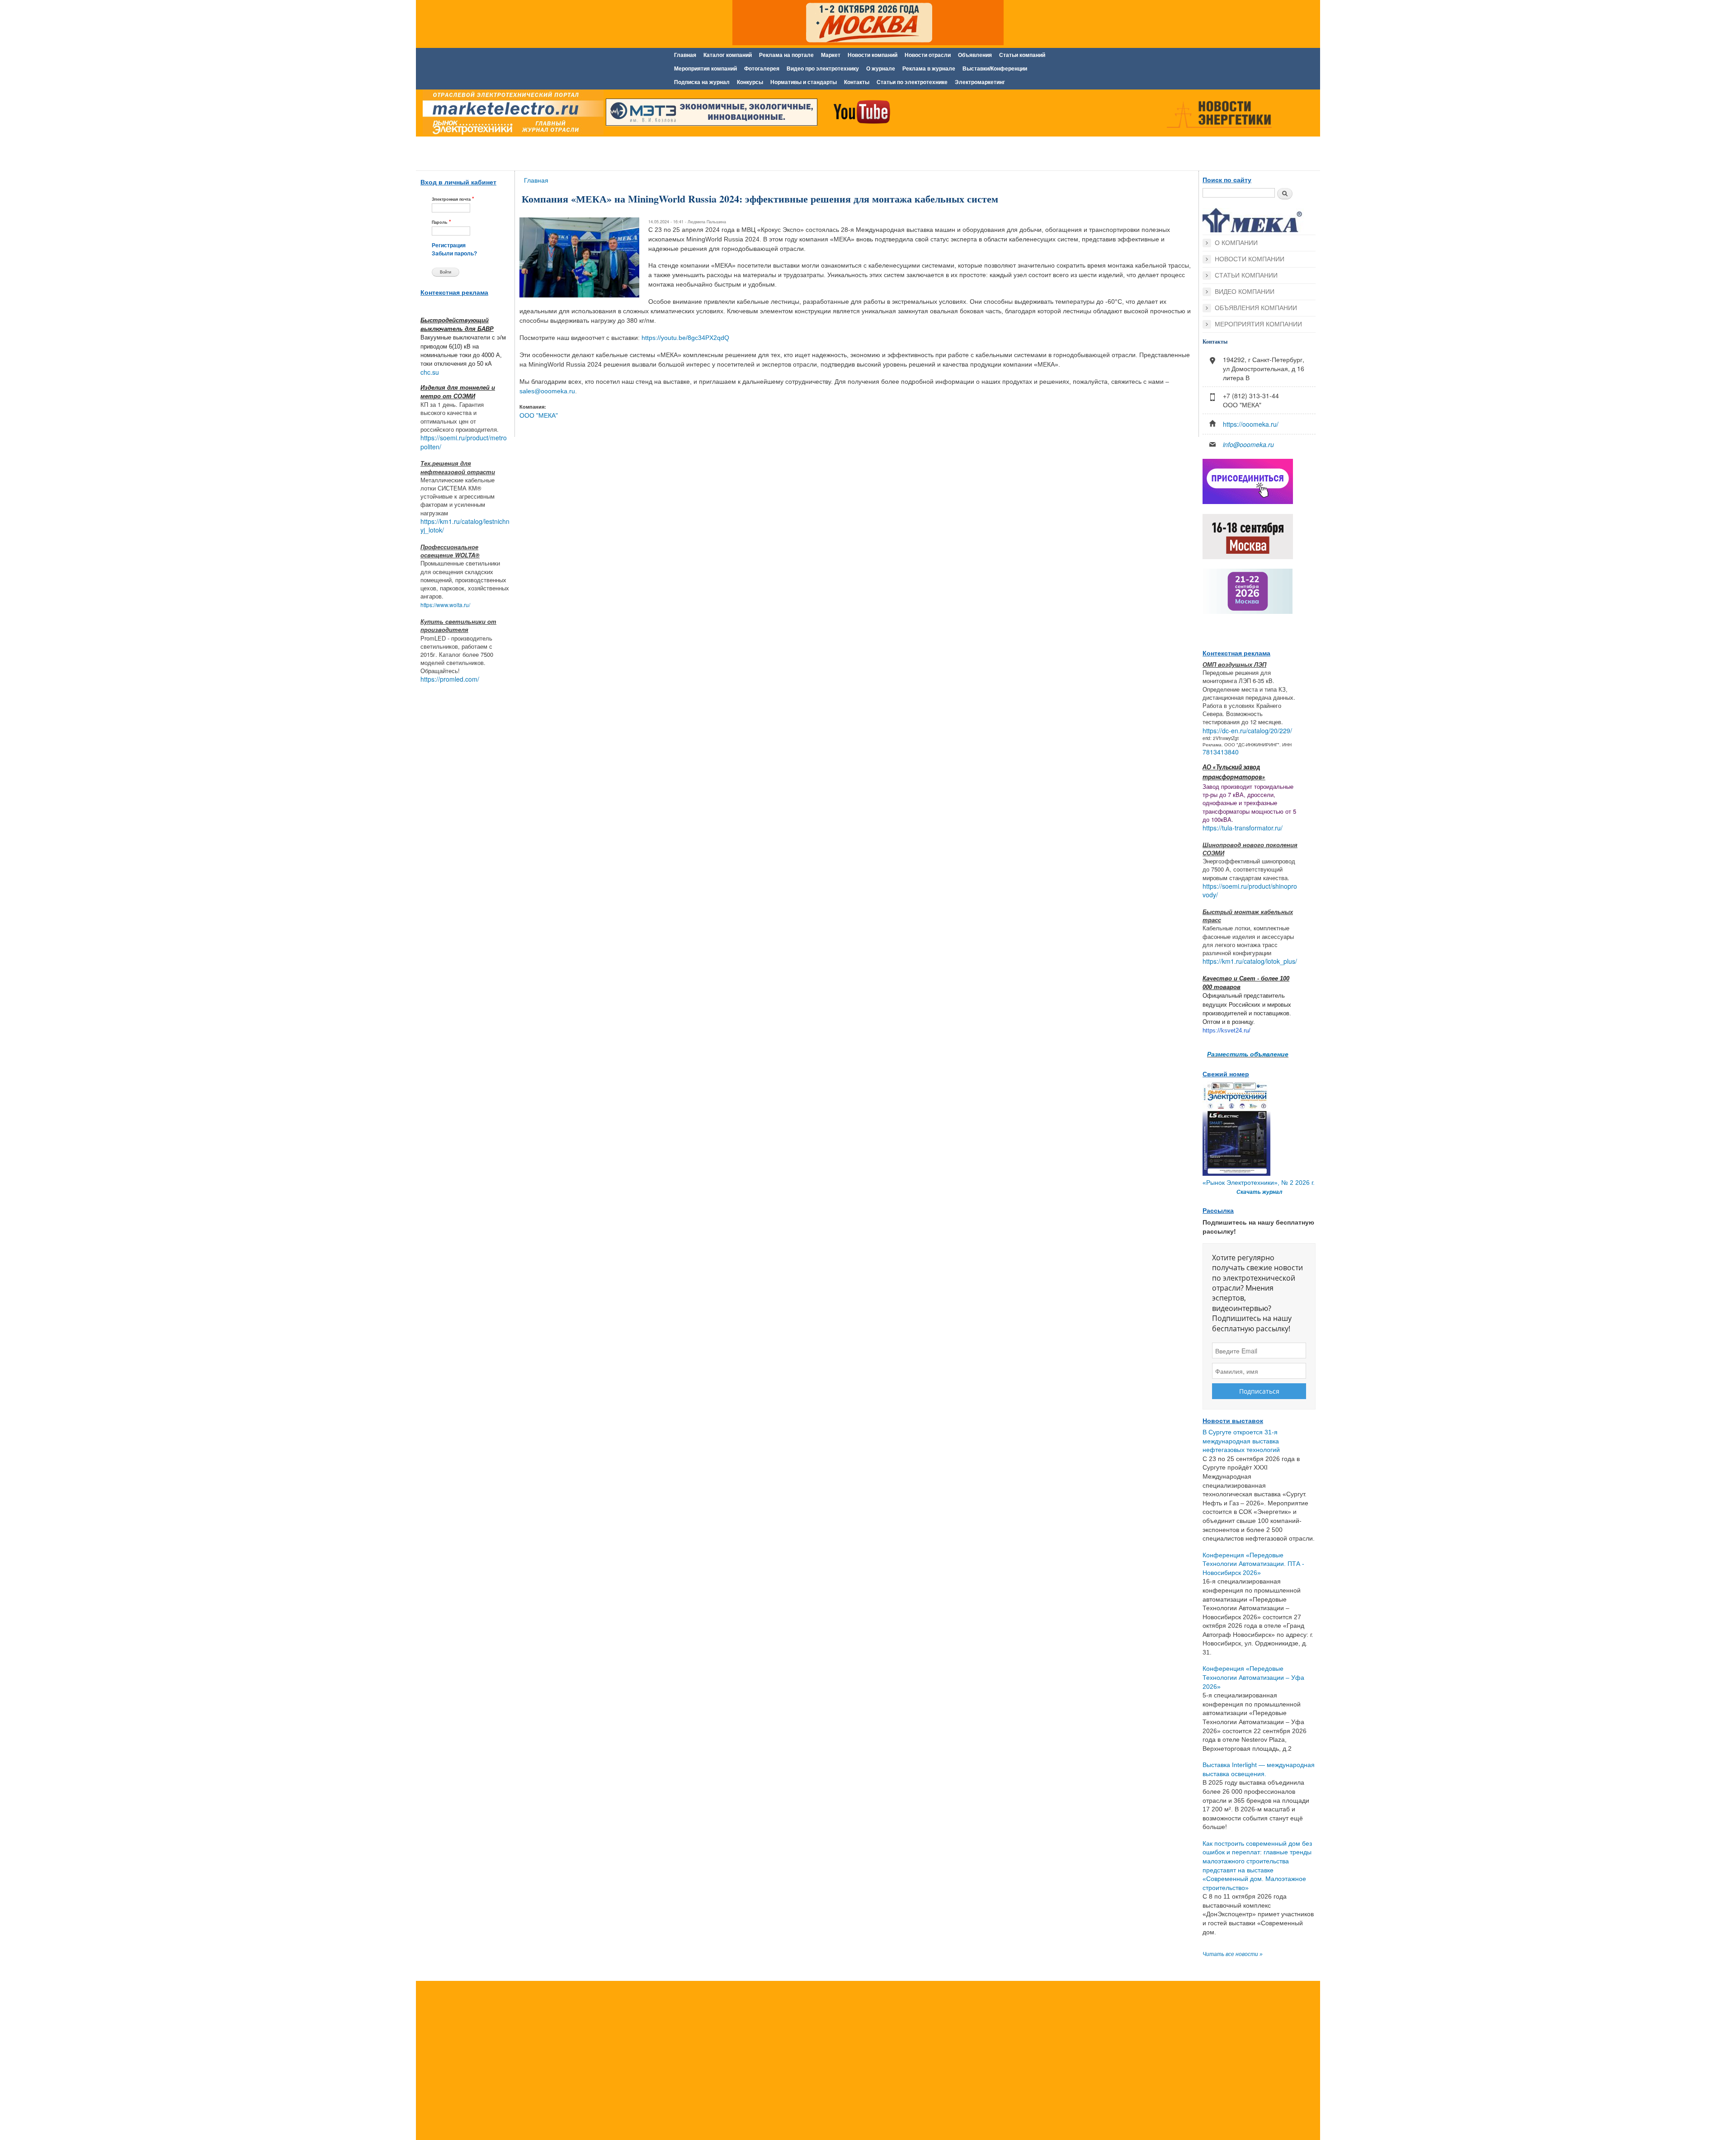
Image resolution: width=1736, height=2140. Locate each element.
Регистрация (449, 245)
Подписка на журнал (702, 82)
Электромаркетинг (980, 82)
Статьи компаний (1022, 55)
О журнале (881, 69)
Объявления (975, 55)
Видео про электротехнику (823, 69)
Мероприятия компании (1258, 324)
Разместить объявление (1248, 1054)
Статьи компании (1246, 275)
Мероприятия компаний (705, 69)
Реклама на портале (786, 55)
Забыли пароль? (454, 254)
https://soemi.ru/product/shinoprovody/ (1250, 891)
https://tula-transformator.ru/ (1243, 828)
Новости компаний (873, 55)
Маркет (831, 55)
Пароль (441, 222)
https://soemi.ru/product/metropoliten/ (464, 442)
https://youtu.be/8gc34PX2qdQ (685, 338)
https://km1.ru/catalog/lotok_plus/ (1250, 961)
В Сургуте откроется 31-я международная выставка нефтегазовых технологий (1241, 1441)
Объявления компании (1256, 308)
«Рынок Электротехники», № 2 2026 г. (1259, 1183)
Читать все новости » (1233, 1954)
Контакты (857, 82)
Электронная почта (453, 199)
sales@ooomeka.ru (547, 391)
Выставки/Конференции (995, 69)
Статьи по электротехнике (912, 82)
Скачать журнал (1259, 1192)
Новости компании (1250, 259)
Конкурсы (750, 82)
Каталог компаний (728, 55)
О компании (1236, 243)
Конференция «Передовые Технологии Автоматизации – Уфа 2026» (1253, 1677)
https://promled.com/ (450, 679)
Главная (685, 55)
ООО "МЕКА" (539, 415)
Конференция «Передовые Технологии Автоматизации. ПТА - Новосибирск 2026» (1253, 1564)
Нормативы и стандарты (804, 82)
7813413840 (1221, 752)
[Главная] (511, 114)
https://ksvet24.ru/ (1227, 1030)
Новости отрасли (928, 55)
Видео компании (1245, 292)
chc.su (430, 372)
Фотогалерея (762, 69)
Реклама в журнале (929, 69)
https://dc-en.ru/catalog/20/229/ (1247, 731)
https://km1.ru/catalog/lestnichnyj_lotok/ (465, 526)
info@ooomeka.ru (1248, 444)
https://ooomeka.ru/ (1251, 424)
